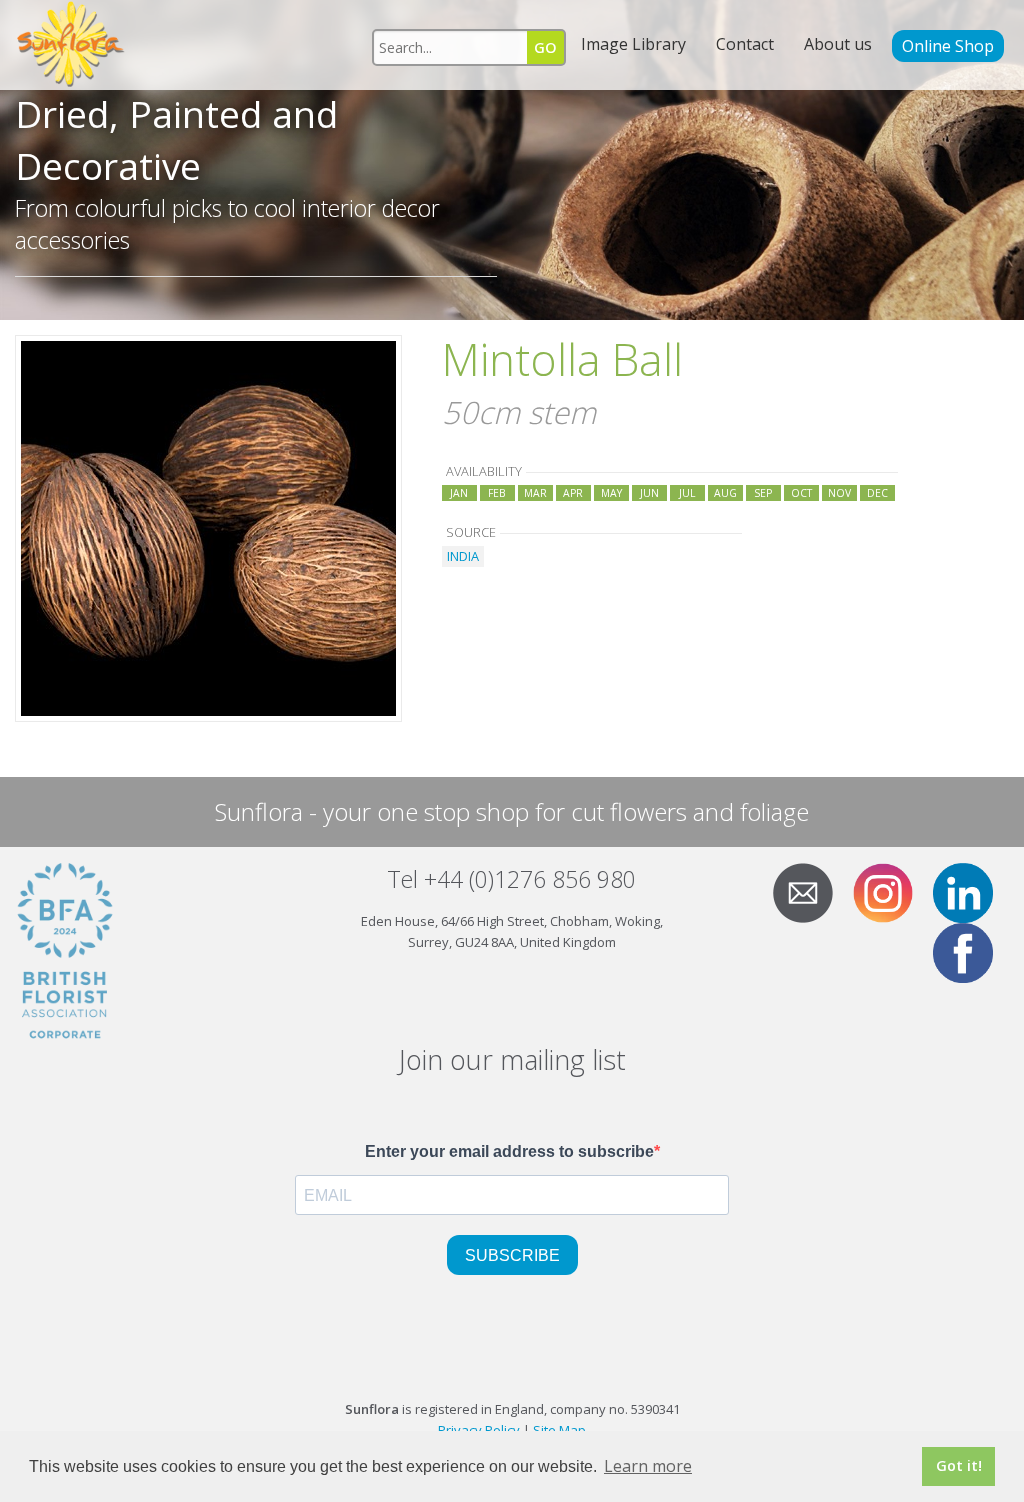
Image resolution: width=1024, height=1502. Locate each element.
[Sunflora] (72, 45)
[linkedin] (971, 891)
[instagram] (891, 891)
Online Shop (948, 46)
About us (838, 44)
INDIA (463, 556)
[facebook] (971, 951)
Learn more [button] (648, 1466)
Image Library (633, 44)
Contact (745, 44)
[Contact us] (811, 891)
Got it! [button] (959, 1465)
